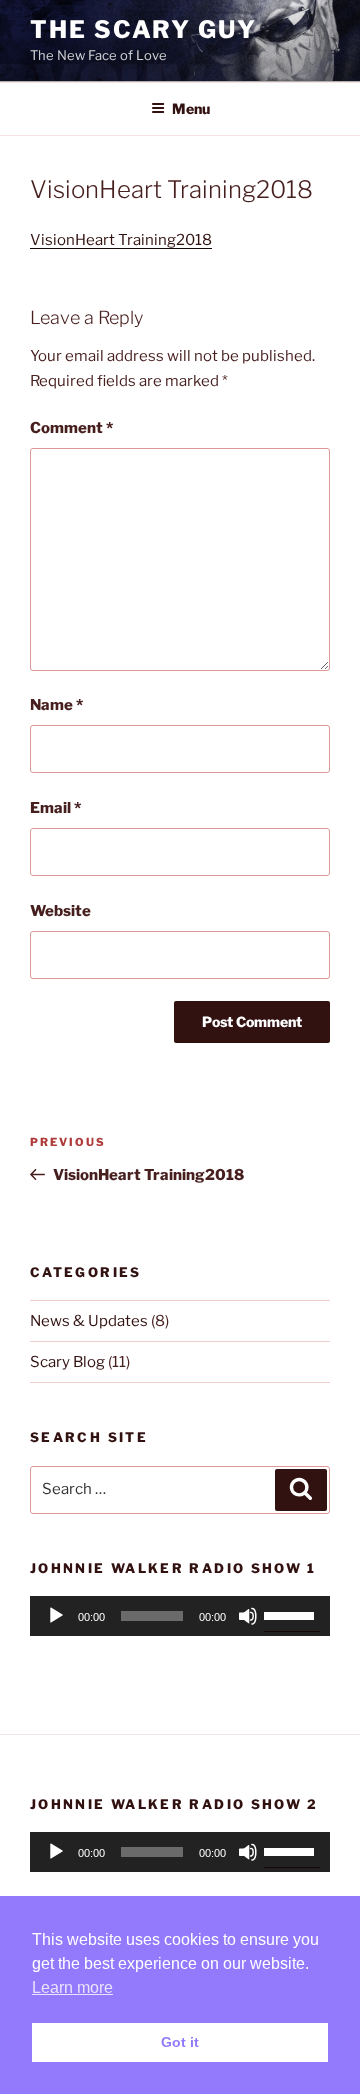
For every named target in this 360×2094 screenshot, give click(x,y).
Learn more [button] (72, 1987)
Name (56, 705)
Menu (191, 108)
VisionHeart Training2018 (121, 240)
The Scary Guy (143, 29)
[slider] (292, 1614)
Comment (71, 428)
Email (55, 808)
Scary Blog (67, 1362)
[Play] (56, 1616)
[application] (180, 1616)
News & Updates (89, 1321)
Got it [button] (180, 2042)
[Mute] (248, 1616)
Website (60, 911)
